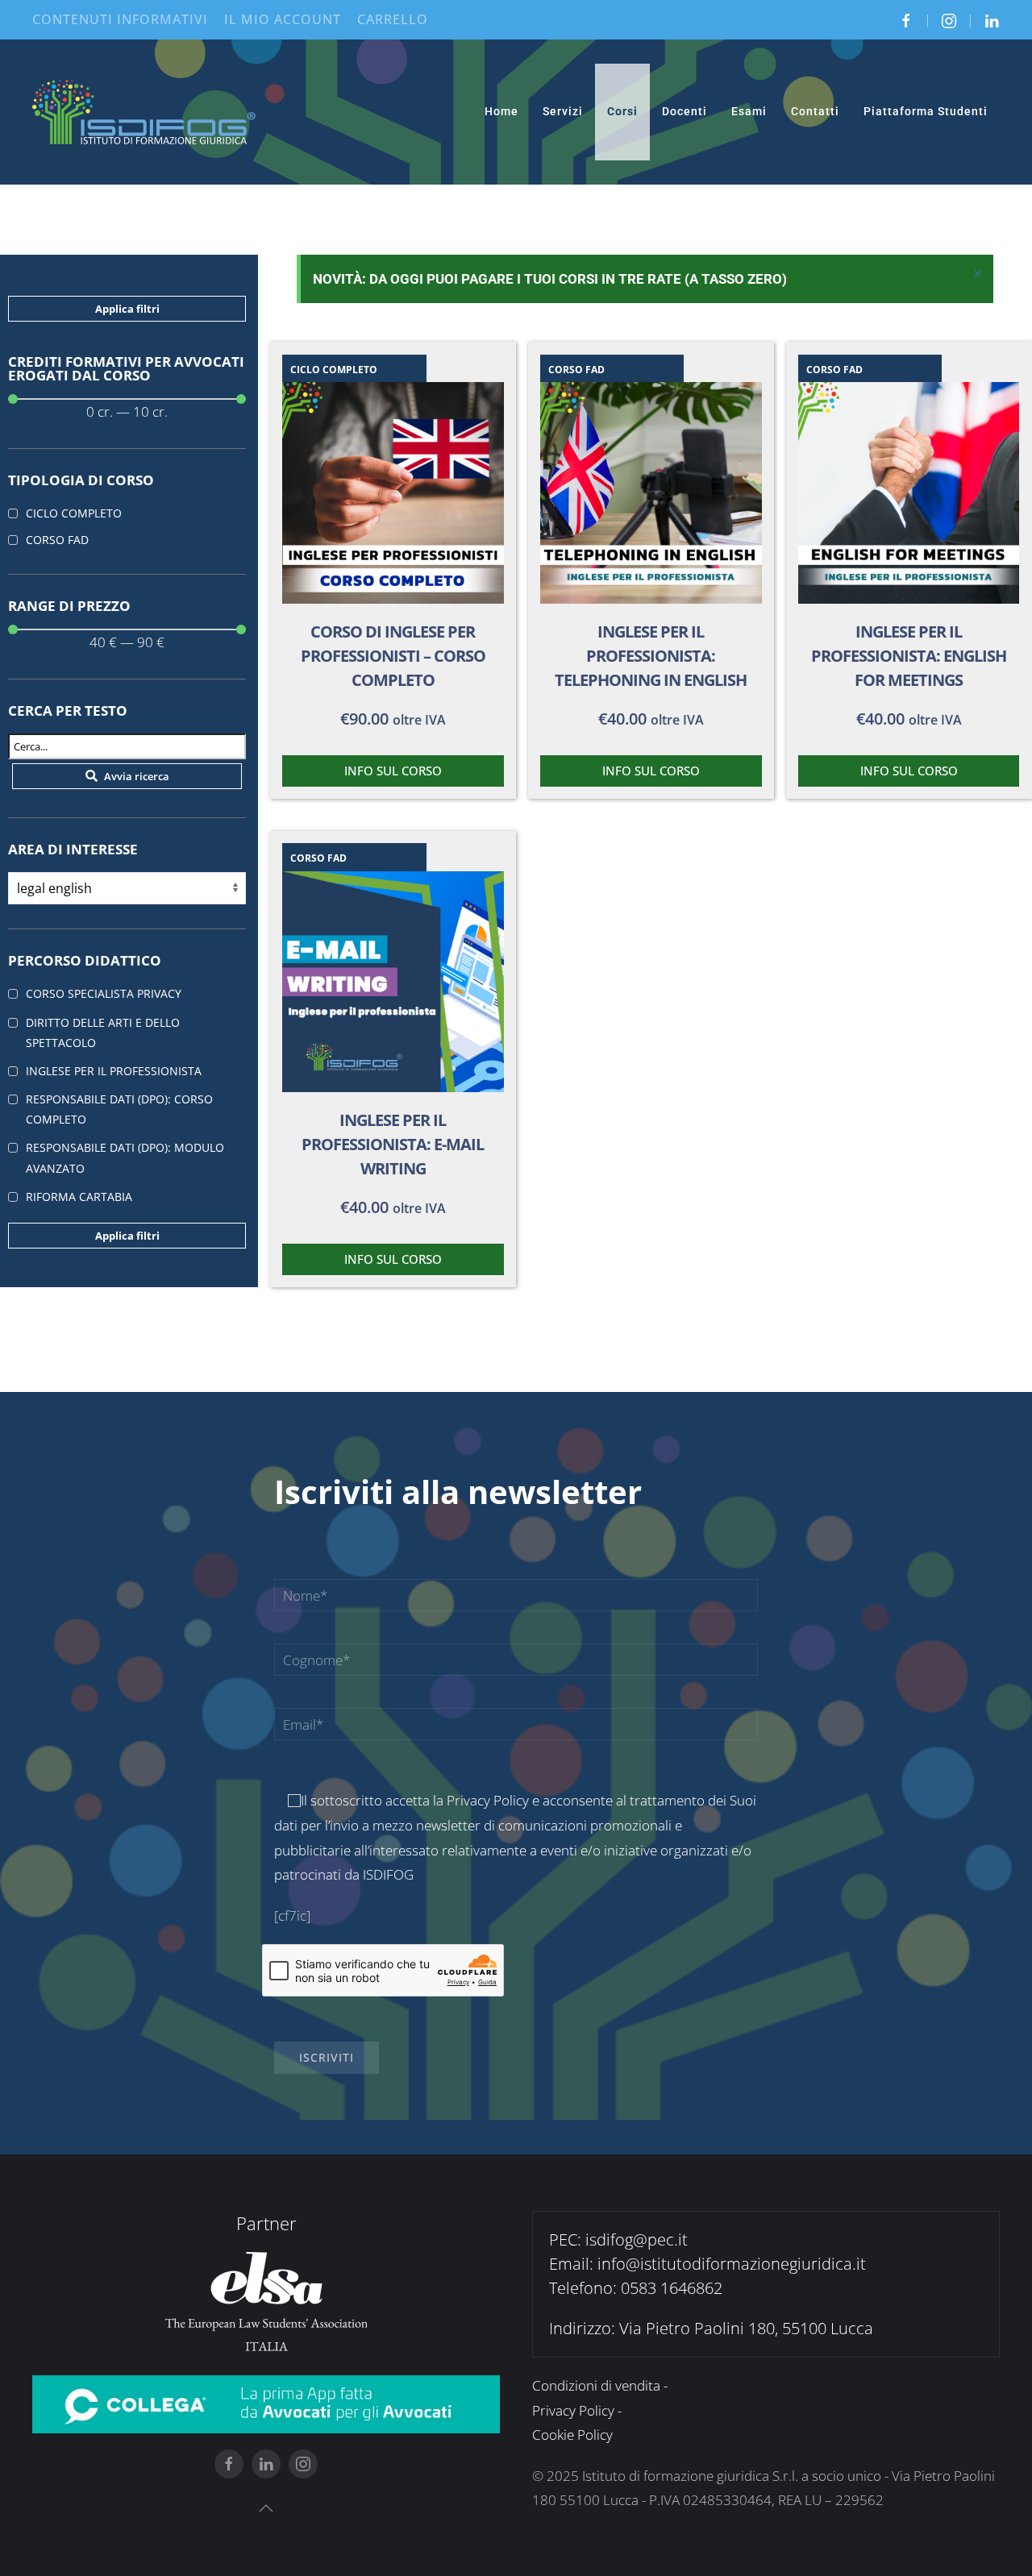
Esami (749, 111)
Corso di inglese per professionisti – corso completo (393, 656)
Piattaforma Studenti (926, 111)
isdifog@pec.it (637, 2239)
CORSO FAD (576, 370)
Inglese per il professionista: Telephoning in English (651, 656)
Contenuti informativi (120, 19)
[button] (266, 2508)
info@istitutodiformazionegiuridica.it (732, 2264)
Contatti (815, 111)
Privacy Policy (488, 1800)
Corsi (622, 111)
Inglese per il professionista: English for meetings (909, 656)
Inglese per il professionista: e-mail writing (393, 1144)
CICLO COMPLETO (334, 370)
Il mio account (283, 19)
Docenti (685, 111)
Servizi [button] (563, 111)
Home (501, 111)
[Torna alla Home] (145, 112)
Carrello (393, 19)
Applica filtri (127, 309)
